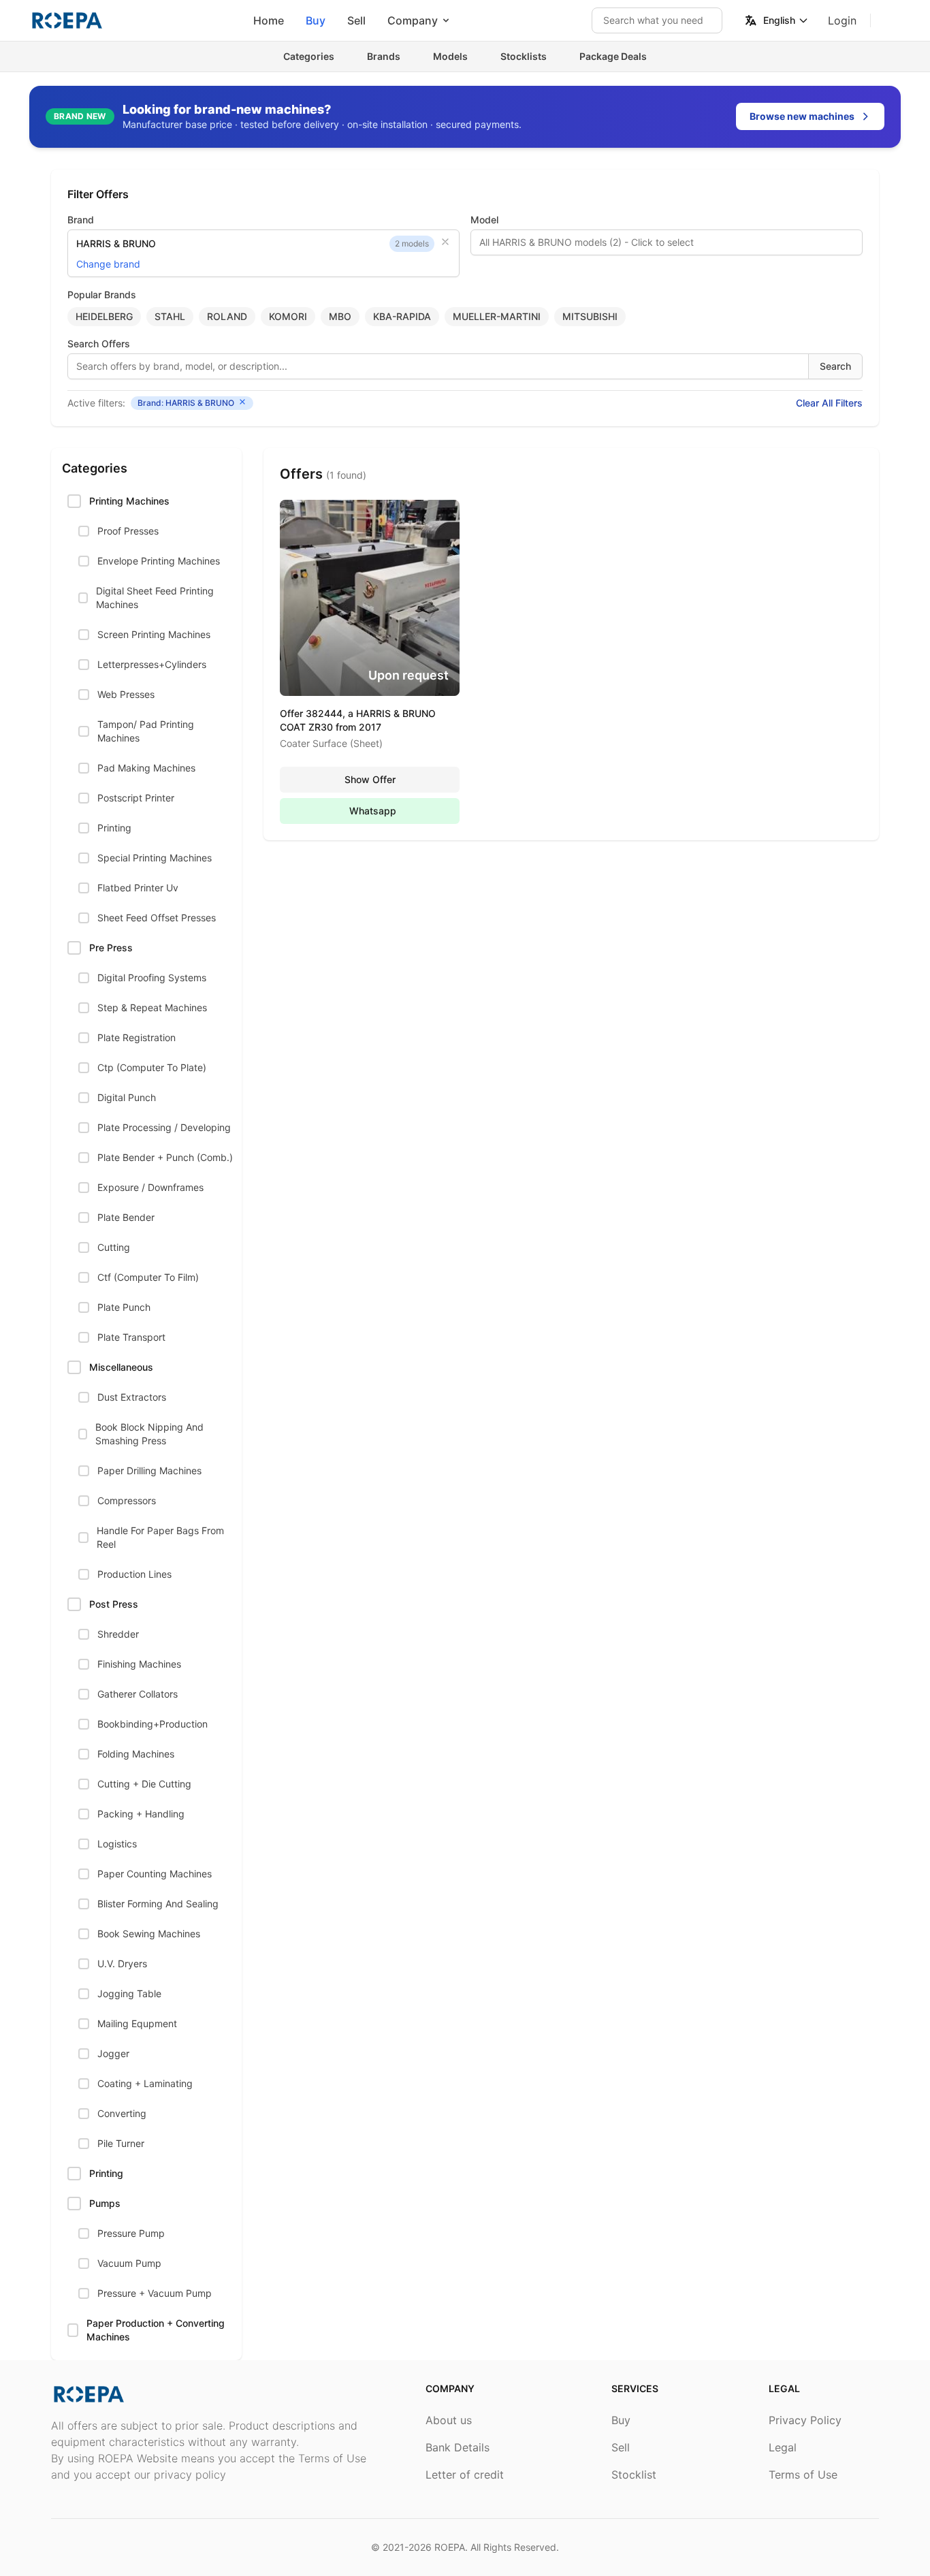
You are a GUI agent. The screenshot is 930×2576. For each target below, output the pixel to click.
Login (842, 20)
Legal (783, 2447)
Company (413, 20)
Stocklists (524, 56)
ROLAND (227, 316)
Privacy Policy (805, 2420)
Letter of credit (465, 2475)
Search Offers (99, 344)
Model (484, 220)
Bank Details (458, 2447)
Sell (356, 20)
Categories (309, 56)
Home (269, 20)
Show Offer (370, 779)
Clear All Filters (829, 403)
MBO (340, 316)
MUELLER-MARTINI (497, 316)
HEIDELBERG (104, 316)
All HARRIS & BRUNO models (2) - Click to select (587, 242)
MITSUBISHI (590, 316)
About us (449, 2420)
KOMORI (288, 316)
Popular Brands (102, 295)
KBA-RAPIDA (402, 316)
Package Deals (613, 56)
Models (450, 56)
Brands (384, 56)
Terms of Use (803, 2475)
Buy (316, 20)
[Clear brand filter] (445, 242)
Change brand (108, 264)
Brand (81, 220)
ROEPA (450, 2547)
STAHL (170, 316)
